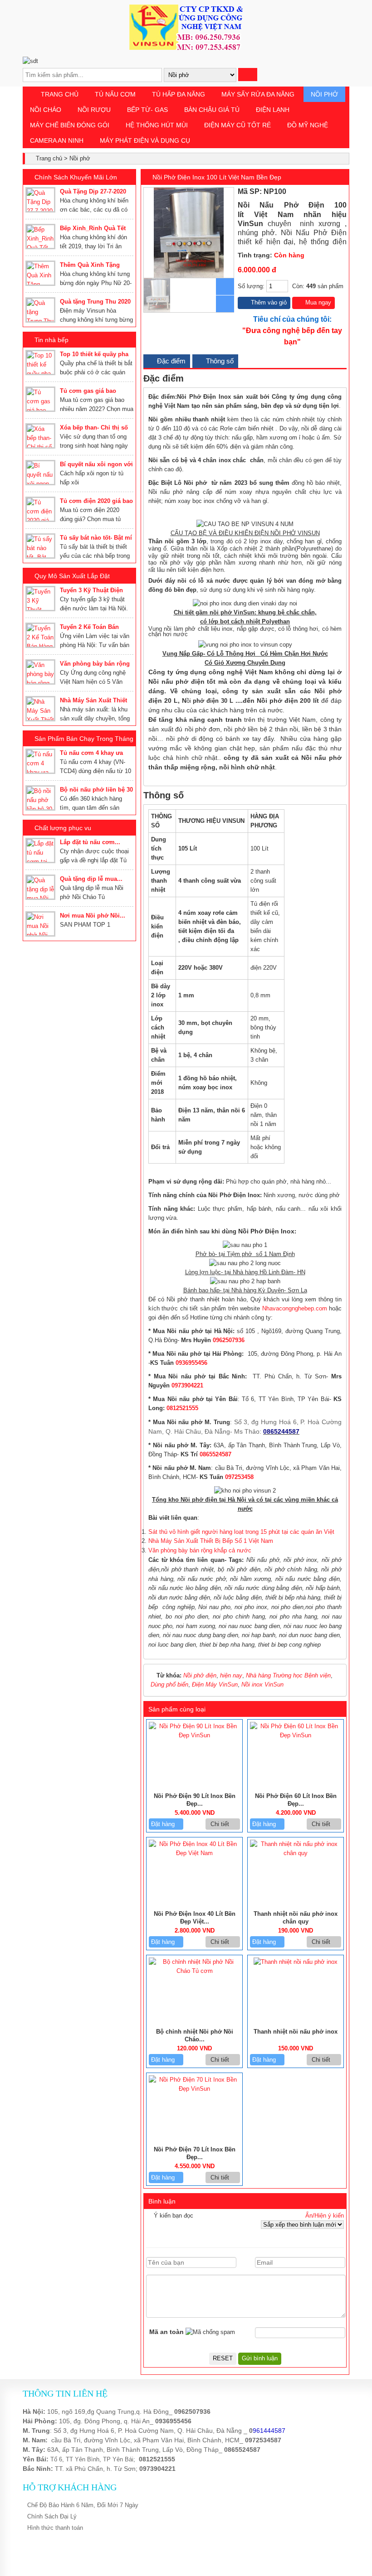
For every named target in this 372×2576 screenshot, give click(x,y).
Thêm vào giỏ (268, 302)
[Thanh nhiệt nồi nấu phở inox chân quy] (296, 1853)
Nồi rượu (94, 110)
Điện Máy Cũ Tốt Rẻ (237, 125)
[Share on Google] (334, 192)
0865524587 (215, 1454)
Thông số (219, 361)
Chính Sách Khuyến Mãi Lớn (76, 177)
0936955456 (191, 1363)
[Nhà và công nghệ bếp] (186, 48)
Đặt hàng (164, 1824)
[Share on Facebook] (314, 192)
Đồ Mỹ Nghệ (308, 125)
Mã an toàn (166, 2332)
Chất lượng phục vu (63, 828)
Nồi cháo (46, 110)
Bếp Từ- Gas (147, 110)
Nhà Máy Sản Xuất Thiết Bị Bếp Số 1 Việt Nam (211, 1541)
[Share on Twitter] (324, 192)
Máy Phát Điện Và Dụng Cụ (145, 140)
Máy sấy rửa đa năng (258, 94)
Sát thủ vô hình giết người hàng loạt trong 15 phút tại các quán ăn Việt (241, 1532)
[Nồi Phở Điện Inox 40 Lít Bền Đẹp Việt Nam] (194, 1853)
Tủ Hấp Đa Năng (179, 94)
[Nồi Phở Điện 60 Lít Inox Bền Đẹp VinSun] (296, 1735)
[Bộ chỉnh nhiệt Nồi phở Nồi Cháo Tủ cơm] (194, 1971)
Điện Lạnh (273, 110)
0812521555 (182, 1408)
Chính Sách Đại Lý (52, 2516)
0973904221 (187, 1385)
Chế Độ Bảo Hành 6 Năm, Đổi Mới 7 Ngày (83, 2505)
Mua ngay (317, 302)
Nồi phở (324, 94)
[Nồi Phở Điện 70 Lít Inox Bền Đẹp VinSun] (194, 2089)
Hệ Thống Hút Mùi (157, 125)
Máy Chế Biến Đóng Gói (70, 125)
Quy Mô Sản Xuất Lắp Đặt (72, 576)
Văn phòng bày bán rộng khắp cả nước (200, 1550)
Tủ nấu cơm (115, 94)
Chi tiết (221, 1824)
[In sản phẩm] (343, 192)
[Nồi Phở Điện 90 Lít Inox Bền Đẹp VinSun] (194, 1735)
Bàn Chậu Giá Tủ (212, 110)
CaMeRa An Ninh (57, 140)
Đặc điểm (170, 361)
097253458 (239, 1477)
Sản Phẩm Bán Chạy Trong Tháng (84, 739)
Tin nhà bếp (51, 340)
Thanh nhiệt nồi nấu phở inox (296, 2032)
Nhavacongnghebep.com (295, 1308)
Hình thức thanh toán (55, 2528)
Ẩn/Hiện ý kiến (325, 2216)
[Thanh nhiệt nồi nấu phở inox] (296, 1962)
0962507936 (229, 1340)
